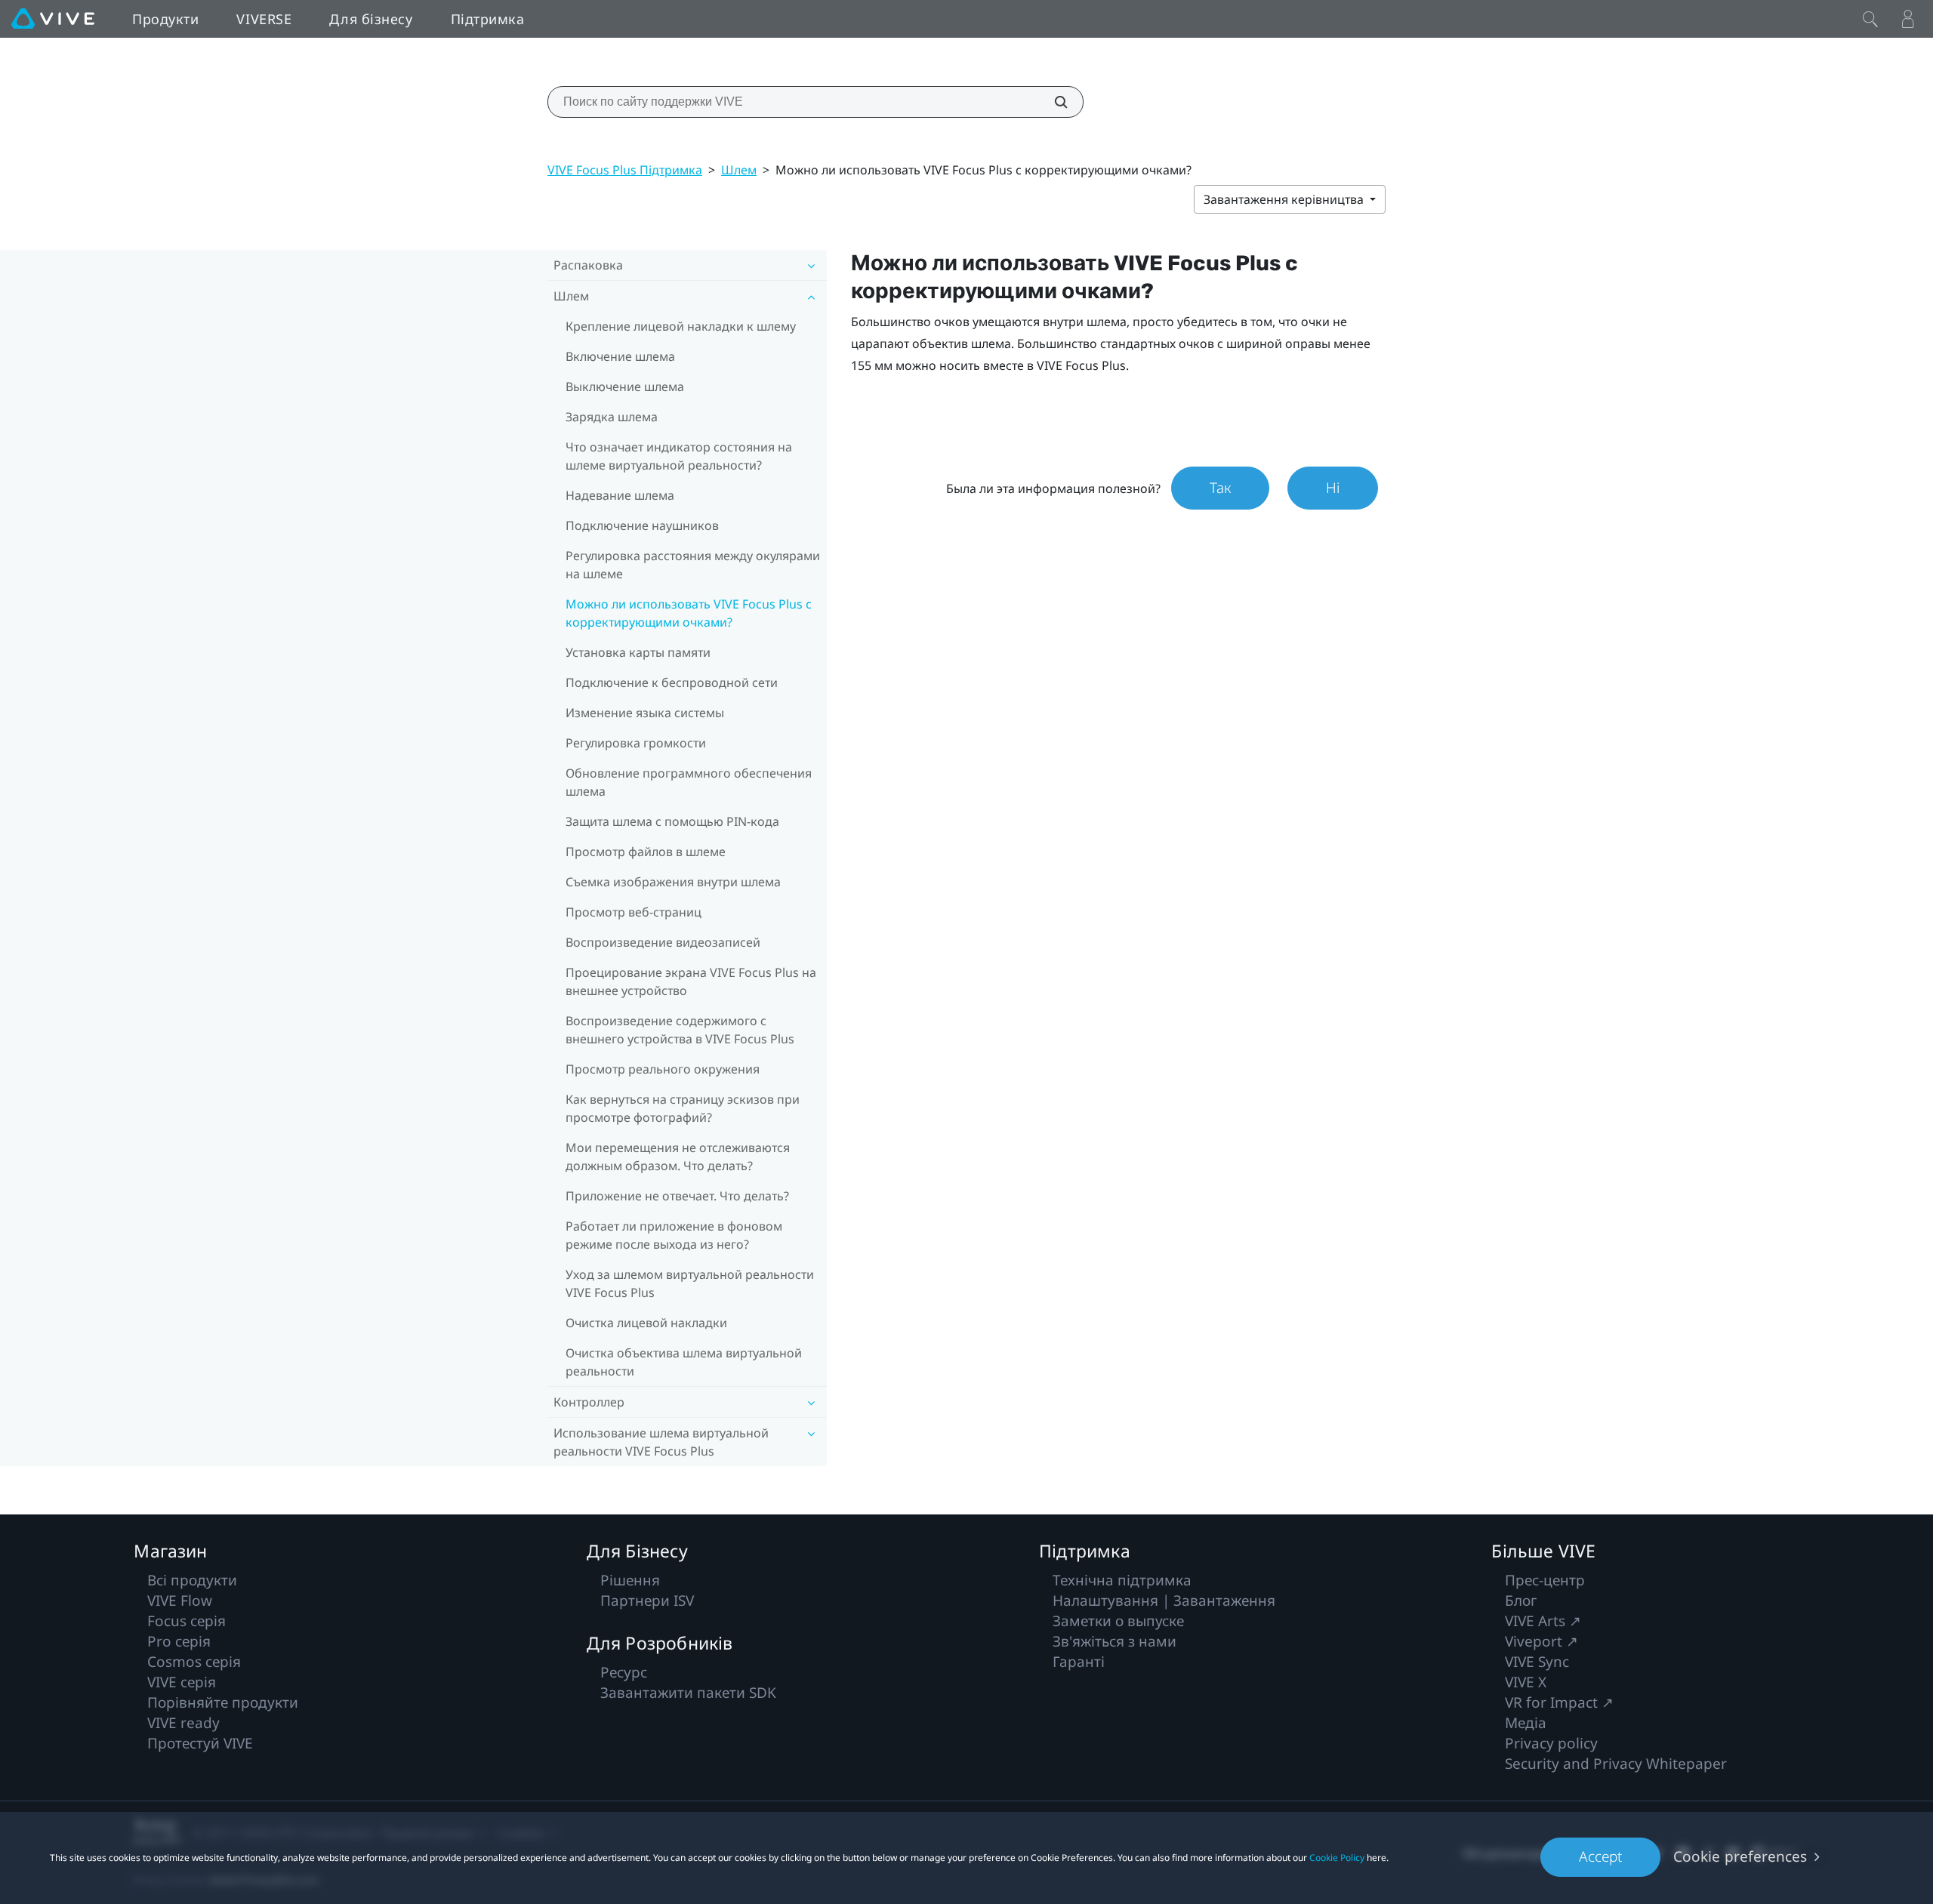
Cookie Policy (1337, 1858)
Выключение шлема (625, 387)
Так (1220, 488)
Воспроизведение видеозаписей (663, 942)
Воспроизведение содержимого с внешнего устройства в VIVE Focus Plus (680, 1030)
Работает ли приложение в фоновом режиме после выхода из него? (674, 1235)
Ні (1333, 488)
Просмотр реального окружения (663, 1069)
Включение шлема (620, 356)
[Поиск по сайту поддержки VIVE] (1053, 102)
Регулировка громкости (636, 743)
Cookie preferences (1740, 1856)
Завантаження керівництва (1285, 199)
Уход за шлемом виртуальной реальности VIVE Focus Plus (690, 1283)
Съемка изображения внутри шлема (673, 882)
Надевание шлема (620, 495)
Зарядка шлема (612, 417)
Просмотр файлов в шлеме (646, 852)
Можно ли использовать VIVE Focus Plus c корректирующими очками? (689, 613)
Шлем (739, 170)
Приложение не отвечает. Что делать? (677, 1196)
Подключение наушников (642, 525)
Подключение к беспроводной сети (672, 682)
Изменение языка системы (645, 713)
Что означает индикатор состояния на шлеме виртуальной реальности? (679, 456)
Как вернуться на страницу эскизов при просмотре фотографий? (683, 1108)
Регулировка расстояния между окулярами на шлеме (693, 565)
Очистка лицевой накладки (646, 1323)
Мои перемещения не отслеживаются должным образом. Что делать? (678, 1157)
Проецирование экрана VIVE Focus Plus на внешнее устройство (691, 981)
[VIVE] (53, 19)
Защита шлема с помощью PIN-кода (672, 821)
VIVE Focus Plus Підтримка (625, 170)
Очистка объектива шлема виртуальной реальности (684, 1362)
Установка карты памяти (638, 652)
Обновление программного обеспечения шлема (689, 782)
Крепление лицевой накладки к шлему (681, 326)
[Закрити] (1870, 19)
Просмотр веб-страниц (634, 912)
